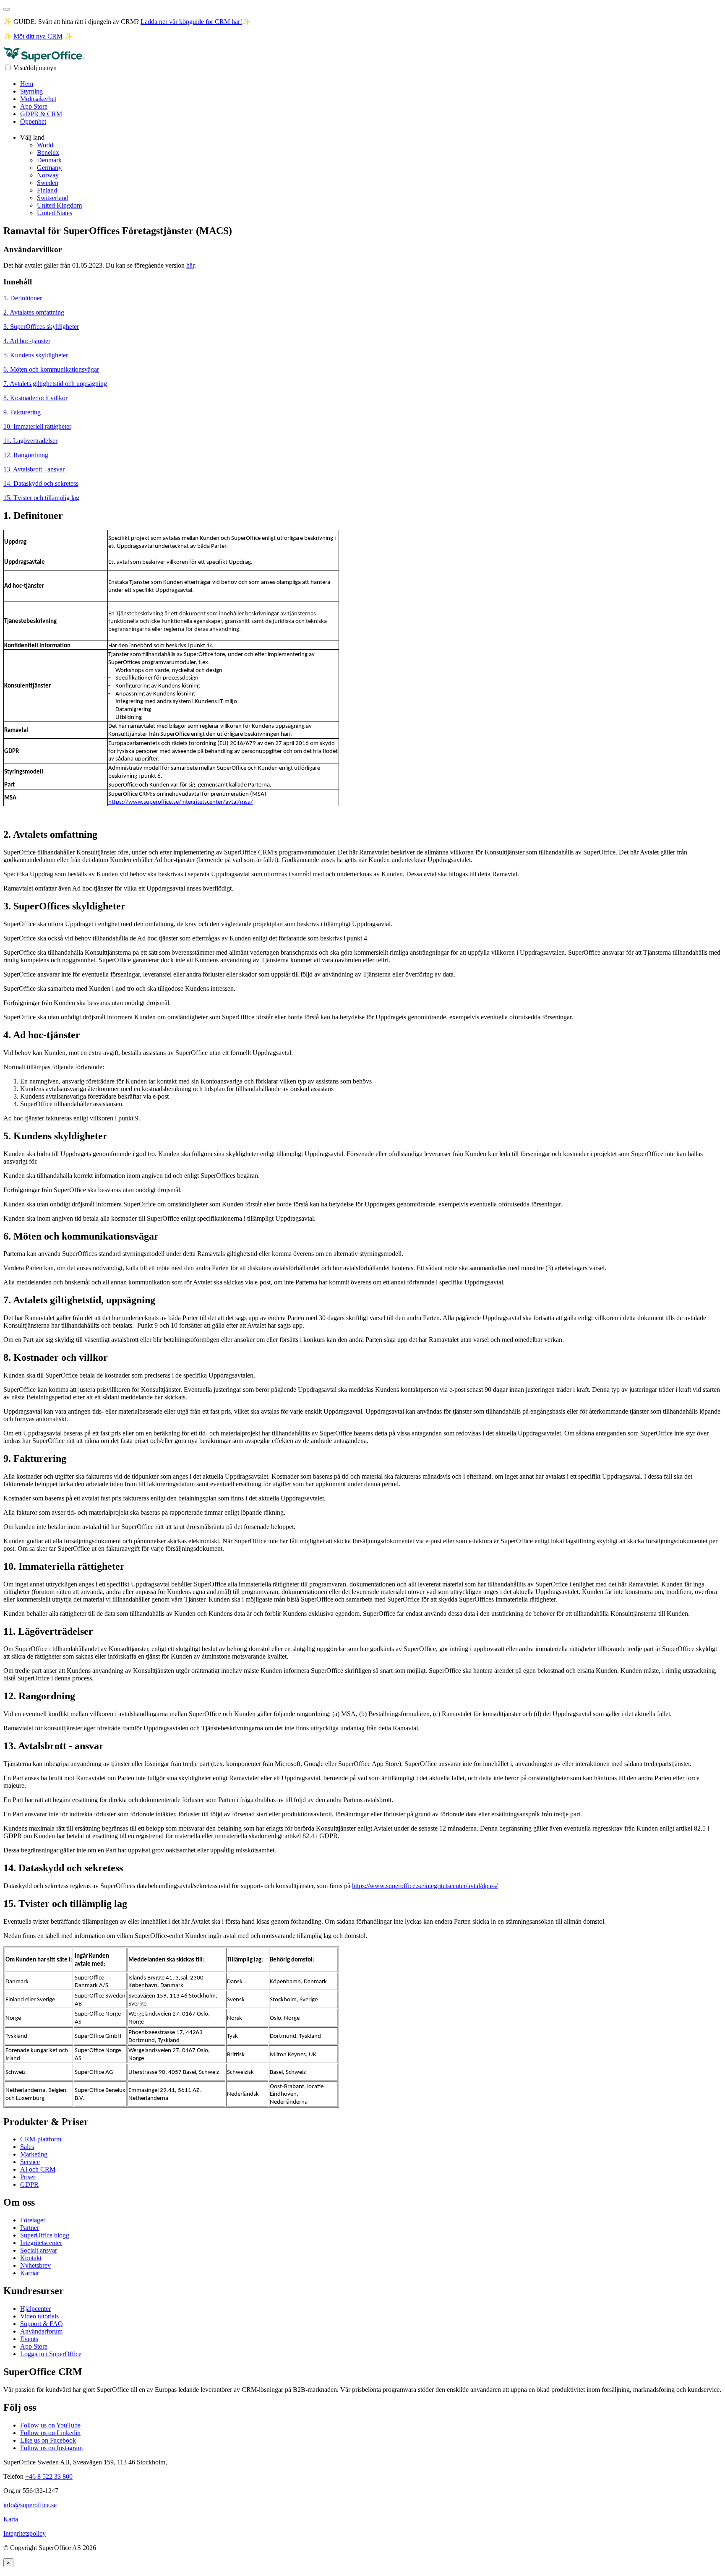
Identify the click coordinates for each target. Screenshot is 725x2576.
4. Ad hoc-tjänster (27, 341)
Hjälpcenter (35, 2309)
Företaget (33, 2220)
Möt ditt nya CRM (38, 36)
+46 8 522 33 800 (49, 2476)
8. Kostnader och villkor (35, 398)
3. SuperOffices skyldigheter (41, 327)
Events (29, 2339)
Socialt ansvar (39, 2250)
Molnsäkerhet (38, 99)
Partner (30, 2228)
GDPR (29, 2184)
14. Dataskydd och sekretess (41, 483)
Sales (27, 2147)
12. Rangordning (26, 455)
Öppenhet (33, 121)
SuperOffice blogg (45, 2235)
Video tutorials (39, 2316)
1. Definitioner (23, 298)
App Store (34, 106)
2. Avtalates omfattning (34, 312)
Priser (28, 2177)
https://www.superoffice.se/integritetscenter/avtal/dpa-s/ (425, 1886)
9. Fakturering (22, 412)
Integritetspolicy (25, 2533)
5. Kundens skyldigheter (36, 355)
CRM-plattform (41, 2139)
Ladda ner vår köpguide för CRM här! (191, 22)
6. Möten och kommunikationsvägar (51, 369)
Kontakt (31, 2258)
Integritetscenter (41, 2243)
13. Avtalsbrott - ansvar (35, 469)
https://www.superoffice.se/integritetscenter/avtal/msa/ (181, 802)
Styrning (31, 91)
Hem (27, 84)
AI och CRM (38, 2169)
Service (30, 2162)
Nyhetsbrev (35, 2265)
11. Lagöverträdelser (30, 441)
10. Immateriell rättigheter (37, 426)
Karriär (30, 2273)
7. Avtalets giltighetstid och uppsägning (55, 384)
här (190, 265)
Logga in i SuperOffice (51, 2354)
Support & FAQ (42, 2324)
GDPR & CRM (41, 114)
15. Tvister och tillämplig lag (41, 498)
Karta (11, 2519)
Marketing (34, 2154)
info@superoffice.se (30, 2505)
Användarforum (41, 2331)
